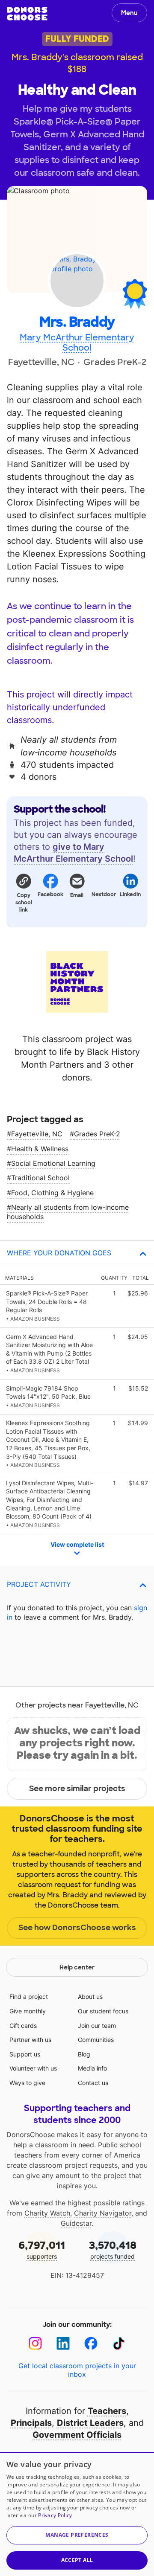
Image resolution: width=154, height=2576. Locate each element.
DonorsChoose (27, 14)
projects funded (113, 2249)
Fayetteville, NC (37, 1134)
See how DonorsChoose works (77, 1928)
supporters (42, 2249)
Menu (129, 13)
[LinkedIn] (63, 2343)
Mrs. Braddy (77, 322)
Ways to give (27, 2083)
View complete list (77, 1544)
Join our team (97, 2026)
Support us (25, 2054)
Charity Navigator (103, 2213)
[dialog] (77, 2514)
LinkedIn (130, 894)
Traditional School (40, 1178)
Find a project (29, 1997)
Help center (77, 1967)
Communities (96, 2040)
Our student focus (103, 2011)
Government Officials (77, 2435)
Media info (92, 2068)
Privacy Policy (55, 2515)
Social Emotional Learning (53, 1163)
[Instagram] (35, 2343)
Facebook (50, 894)
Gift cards (23, 2026)
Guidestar (76, 2223)
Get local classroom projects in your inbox (77, 2370)
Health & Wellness (40, 1149)
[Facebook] (91, 2343)
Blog (84, 2054)
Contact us (93, 2083)
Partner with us (30, 2040)
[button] (24, 892)
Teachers (107, 2411)
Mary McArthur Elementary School (77, 343)
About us (90, 1997)
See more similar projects (77, 1789)
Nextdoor (104, 894)
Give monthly (28, 2011)
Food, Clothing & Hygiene (52, 1193)
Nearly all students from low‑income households (68, 1212)
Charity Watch (47, 2213)
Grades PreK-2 (97, 1134)
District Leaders (90, 2423)
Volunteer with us (33, 2068)
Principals (31, 2423)
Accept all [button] (77, 2560)
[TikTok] (119, 2343)
